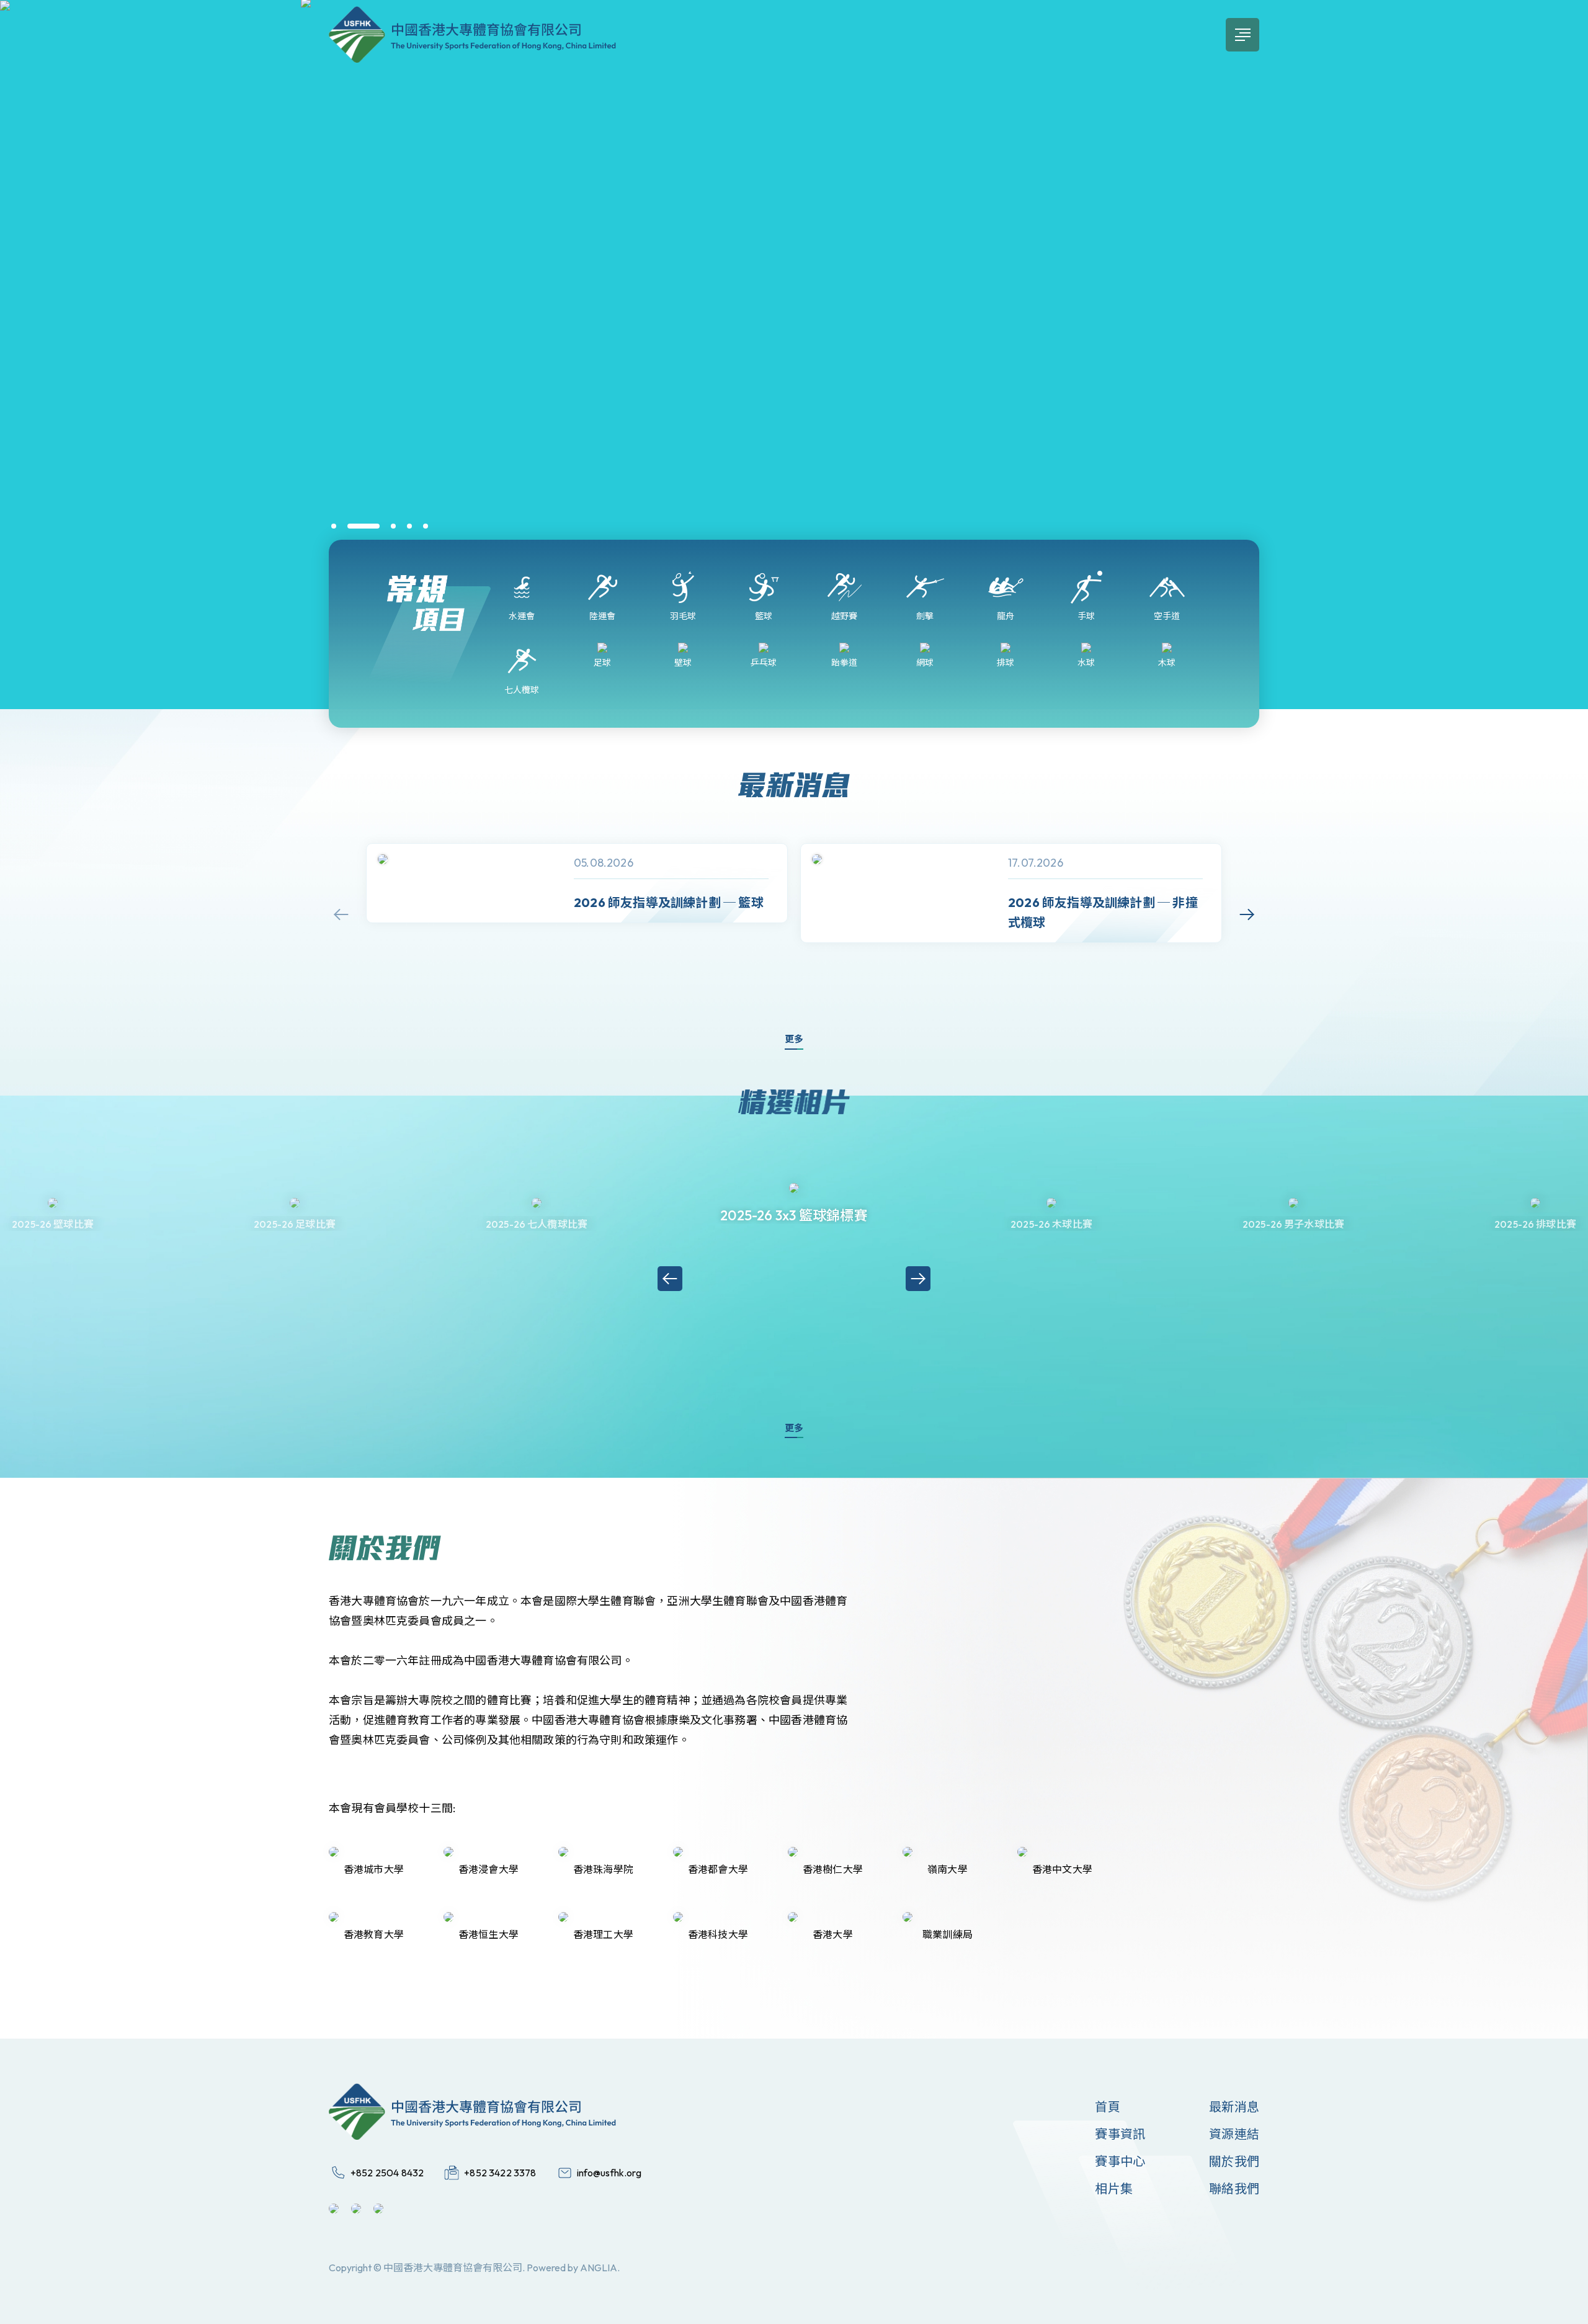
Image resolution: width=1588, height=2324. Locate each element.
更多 (794, 1039)
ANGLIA (599, 2268)
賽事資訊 (1120, 2134)
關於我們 (1234, 2161)
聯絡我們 (1234, 2188)
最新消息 (1234, 2107)
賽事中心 (1120, 2161)
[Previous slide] (341, 914)
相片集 (1114, 2188)
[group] (577, 883)
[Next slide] (1247, 914)
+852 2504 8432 (387, 2173)
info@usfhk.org (609, 2173)
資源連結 (1234, 2134)
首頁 (1107, 2107)
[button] (334, 526)
